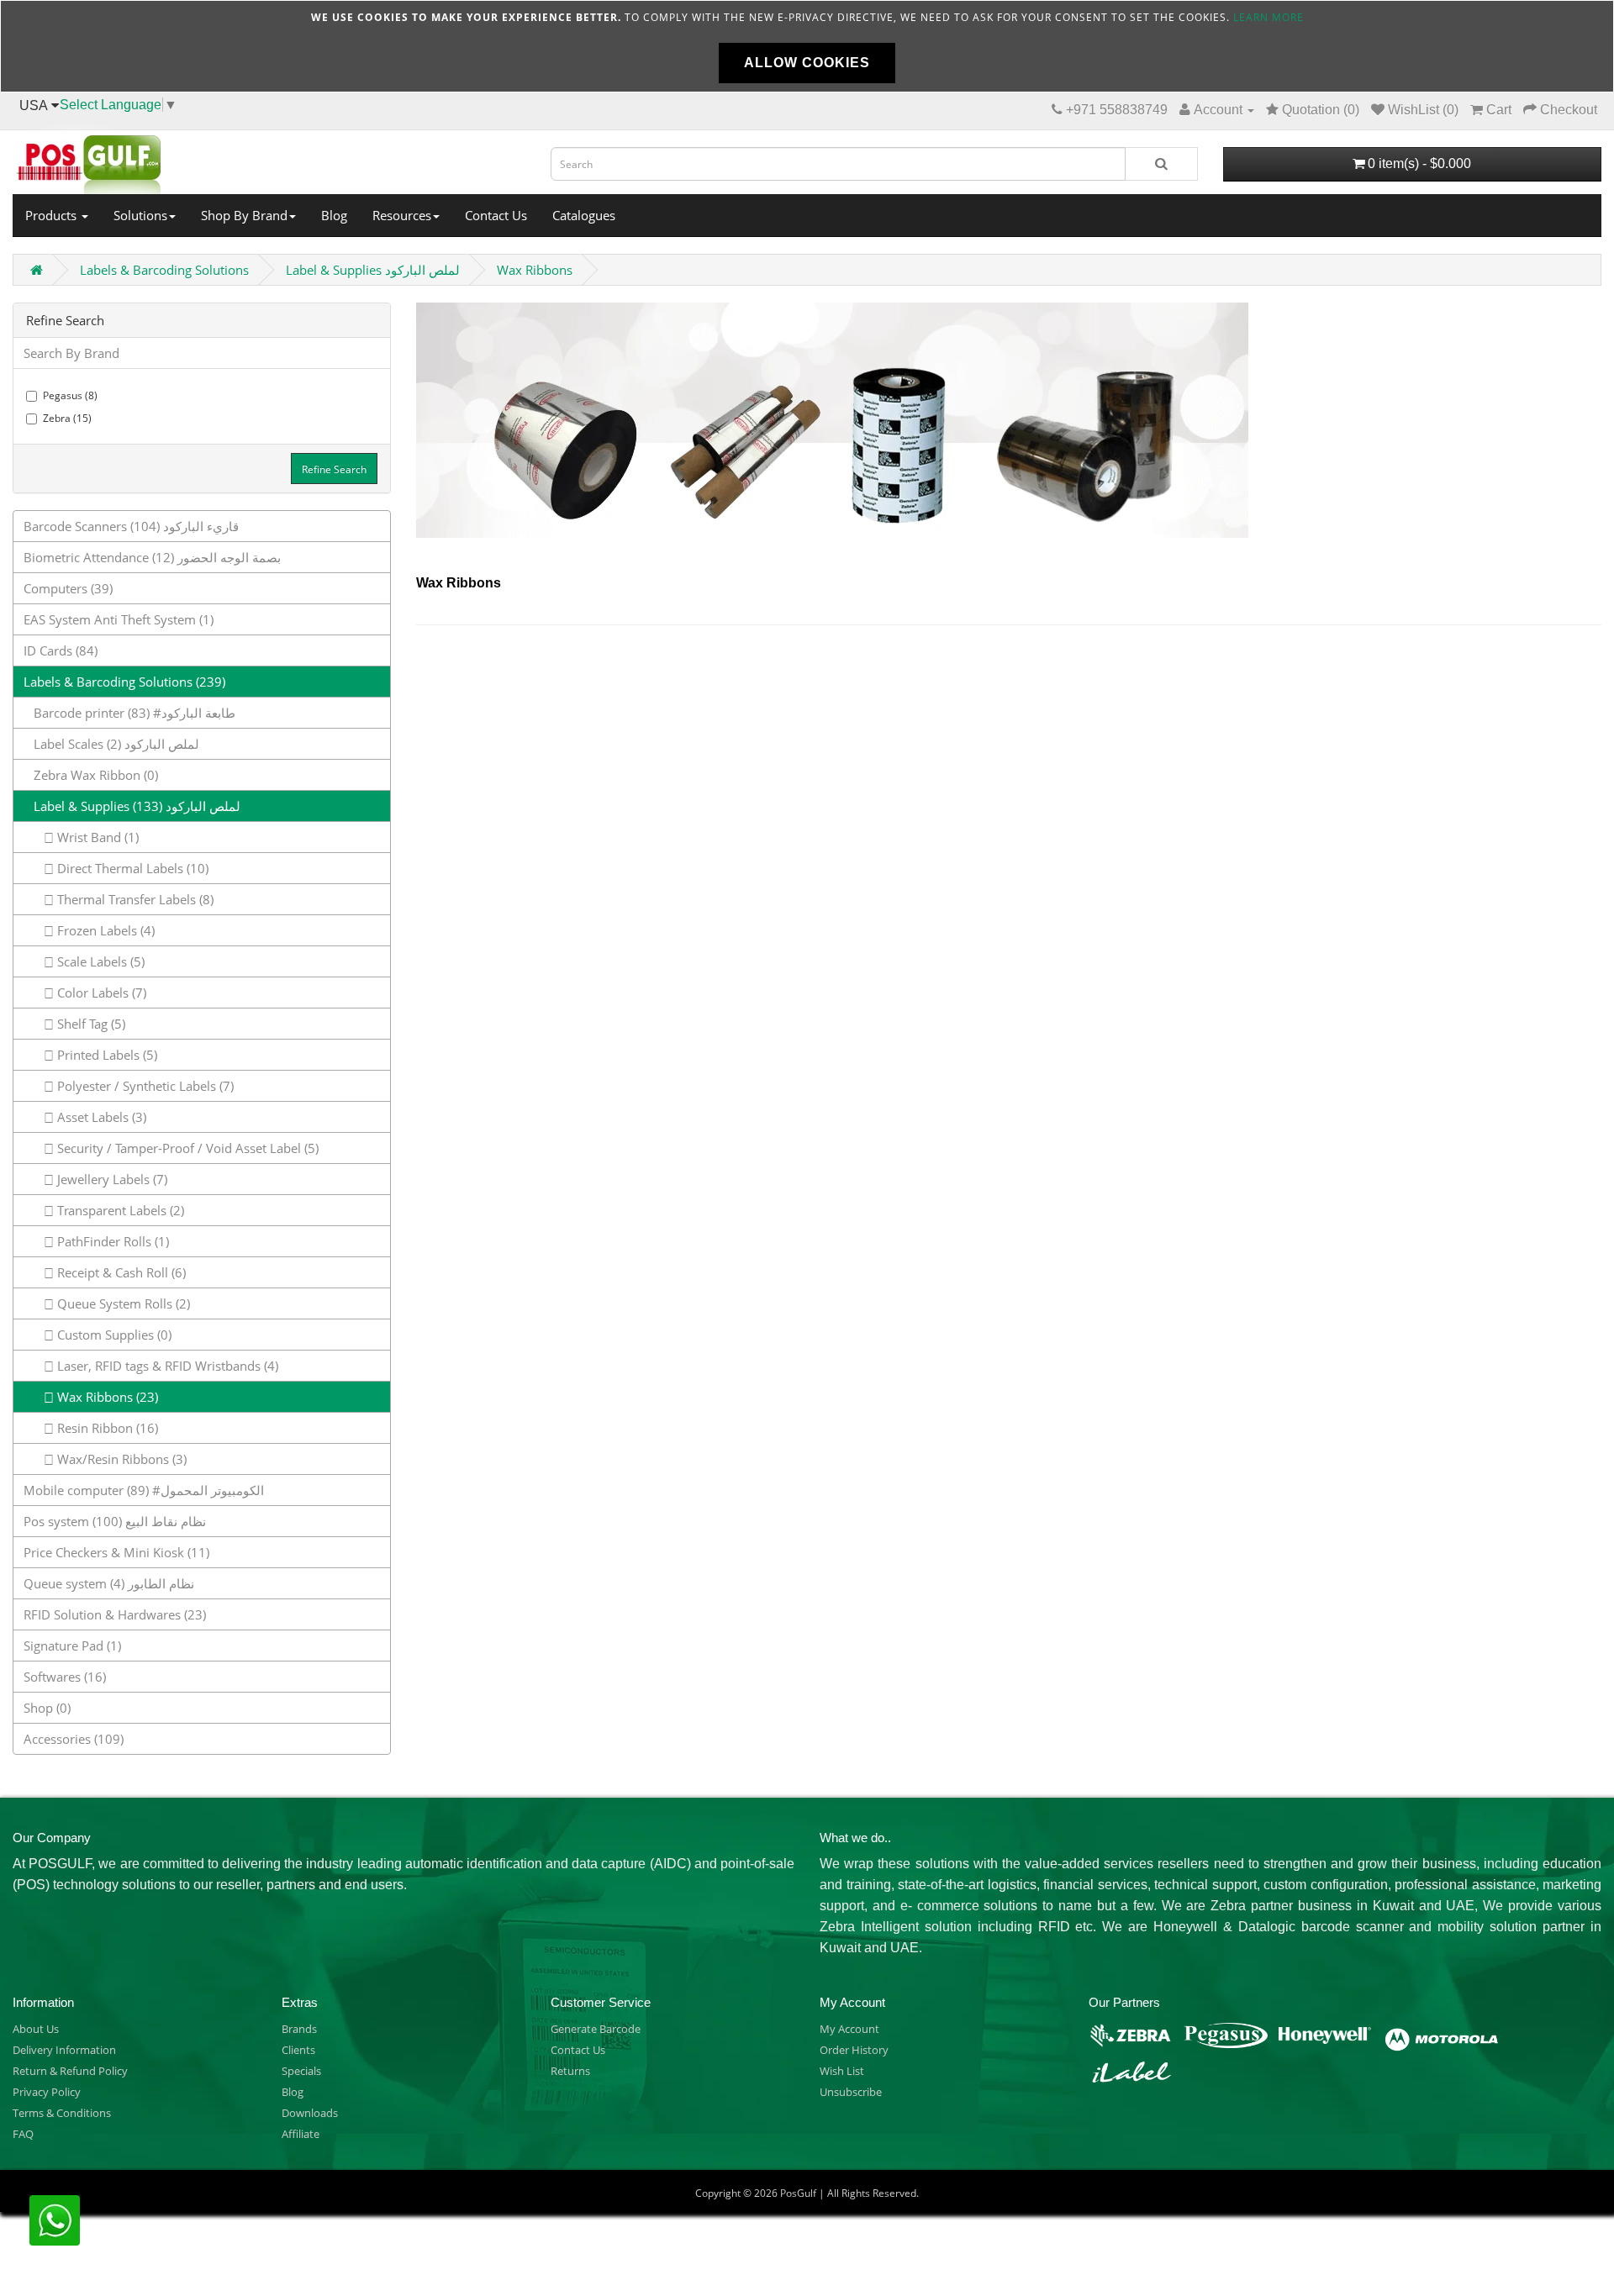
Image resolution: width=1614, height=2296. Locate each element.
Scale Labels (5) (99, 961)
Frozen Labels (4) (104, 930)
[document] (807, 46)
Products (53, 215)
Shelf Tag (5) (90, 1024)
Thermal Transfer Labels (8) (134, 899)
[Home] (269, 160)
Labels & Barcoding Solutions (164, 270)
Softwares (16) (65, 1677)
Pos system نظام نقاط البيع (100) (115, 1521)
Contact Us (496, 215)
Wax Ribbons (535, 270)
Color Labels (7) (100, 993)
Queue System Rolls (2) (122, 1303)
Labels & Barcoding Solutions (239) (124, 682)
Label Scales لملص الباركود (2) (111, 744)
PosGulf (798, 2193)
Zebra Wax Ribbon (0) (91, 775)
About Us (36, 2029)
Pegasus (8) (70, 395)
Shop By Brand (244, 215)
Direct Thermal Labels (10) (131, 868)
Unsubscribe (851, 2092)
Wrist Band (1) (96, 837)
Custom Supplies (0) (113, 1335)
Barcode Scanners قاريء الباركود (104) (131, 526)
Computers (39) (68, 588)
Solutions (140, 215)
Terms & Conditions (62, 2113)
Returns (570, 2071)
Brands (299, 2029)
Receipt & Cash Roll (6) (120, 1272)
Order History (854, 2050)
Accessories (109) (74, 1739)
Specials (301, 2071)
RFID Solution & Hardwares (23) (115, 1614)
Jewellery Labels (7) (111, 1179)
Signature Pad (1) (72, 1646)
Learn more (1269, 17)
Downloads (310, 2113)
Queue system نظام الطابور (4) (109, 1583)
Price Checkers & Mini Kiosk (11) (116, 1552)
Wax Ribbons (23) (106, 1397)
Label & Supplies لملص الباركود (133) (132, 806)
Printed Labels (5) (105, 1055)
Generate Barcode (596, 2029)
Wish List (842, 2071)
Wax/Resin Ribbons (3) (120, 1459)
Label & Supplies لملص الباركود (373, 270)
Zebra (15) (67, 418)
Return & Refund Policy (70, 2071)
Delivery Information (64, 2050)
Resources (402, 215)
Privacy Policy (47, 2092)
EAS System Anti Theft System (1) (119, 619)
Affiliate (301, 2134)
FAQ (23, 2134)
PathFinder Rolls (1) (111, 1241)
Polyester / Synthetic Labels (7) (144, 1086)
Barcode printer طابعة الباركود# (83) (129, 713)
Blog (334, 215)
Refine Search (334, 469)
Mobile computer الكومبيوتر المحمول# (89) (144, 1490)
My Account (849, 2029)
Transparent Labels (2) (119, 1210)
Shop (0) (47, 1708)
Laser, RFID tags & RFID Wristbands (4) (166, 1366)
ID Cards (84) (61, 650)
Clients (298, 2050)
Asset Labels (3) (100, 1117)
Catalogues (584, 215)
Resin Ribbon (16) (106, 1428)
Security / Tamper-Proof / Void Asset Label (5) (186, 1148)
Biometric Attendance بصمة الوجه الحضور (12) (152, 557)
